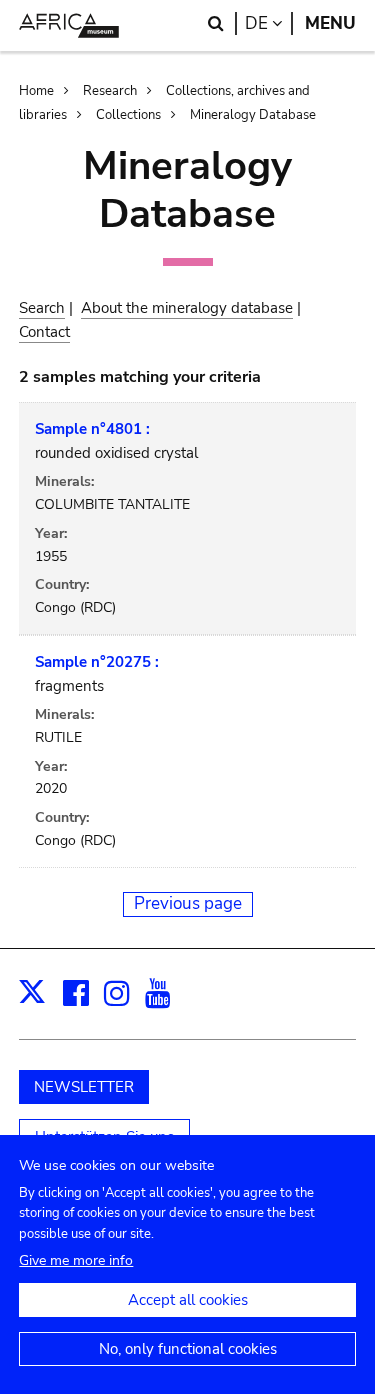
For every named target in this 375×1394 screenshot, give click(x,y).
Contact (44, 332)
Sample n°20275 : (97, 662)
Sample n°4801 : (92, 429)
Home (36, 91)
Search (42, 308)
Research (110, 91)
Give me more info (76, 1260)
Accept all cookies (188, 1300)
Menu (330, 23)
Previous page (188, 903)
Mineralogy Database (253, 115)
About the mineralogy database (187, 308)
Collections (128, 115)
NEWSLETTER (84, 1087)
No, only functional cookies (188, 1349)
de (269, 23)
